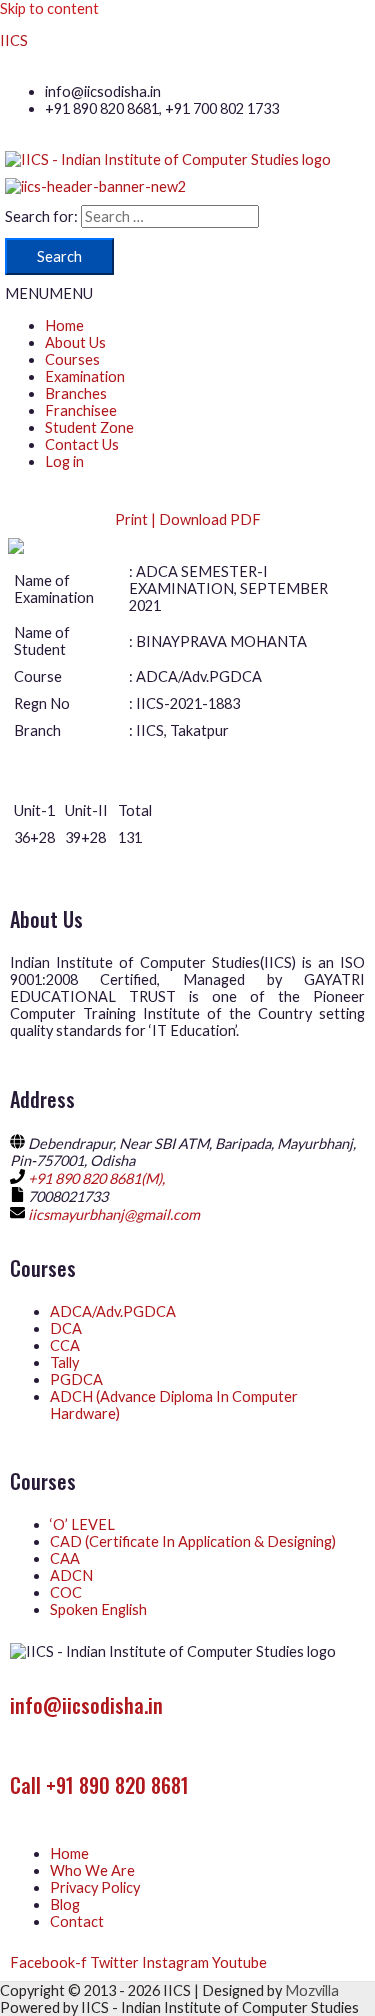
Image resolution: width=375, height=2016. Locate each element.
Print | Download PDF (188, 519)
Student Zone (89, 427)
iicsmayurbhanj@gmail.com (114, 1214)
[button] (49, 293)
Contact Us (82, 444)
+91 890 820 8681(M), (96, 1178)
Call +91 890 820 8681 (99, 1785)
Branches (76, 393)
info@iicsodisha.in (86, 1705)
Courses (72, 359)
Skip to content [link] (49, 8)
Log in (64, 461)
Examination (85, 376)
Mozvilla (312, 1990)
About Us (75, 342)
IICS (14, 40)
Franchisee (81, 410)
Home (64, 325)
